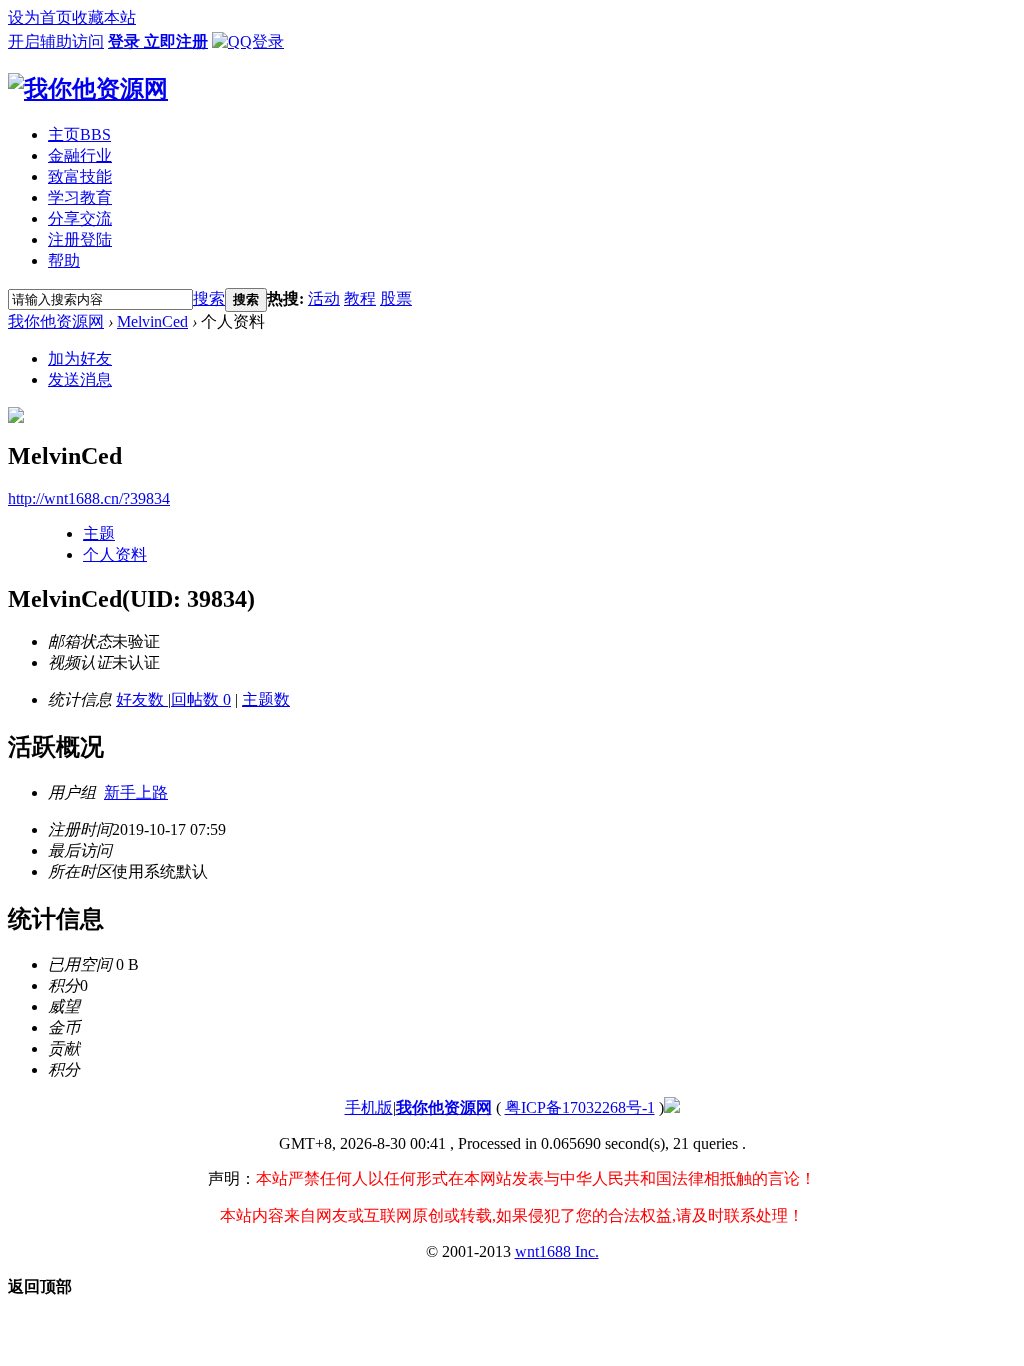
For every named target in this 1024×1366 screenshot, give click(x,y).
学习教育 (80, 197)
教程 (360, 298)
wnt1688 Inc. (557, 1251)
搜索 (209, 298)
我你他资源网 (56, 321)
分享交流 (80, 218)
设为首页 (40, 17)
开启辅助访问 (56, 41)
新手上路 (136, 792)
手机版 (369, 1107)
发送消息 (80, 379)
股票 (396, 298)
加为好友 (80, 358)
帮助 (64, 260)
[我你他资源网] (88, 89)
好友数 (142, 699)
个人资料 (115, 554)
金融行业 (80, 155)
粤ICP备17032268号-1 (580, 1107)
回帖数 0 (201, 699)
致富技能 (80, 176)
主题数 (266, 699)
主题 (99, 533)
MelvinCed (152, 321)
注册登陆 (80, 239)
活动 (324, 298)
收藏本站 (104, 17)
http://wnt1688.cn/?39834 (89, 498)
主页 (79, 134)
